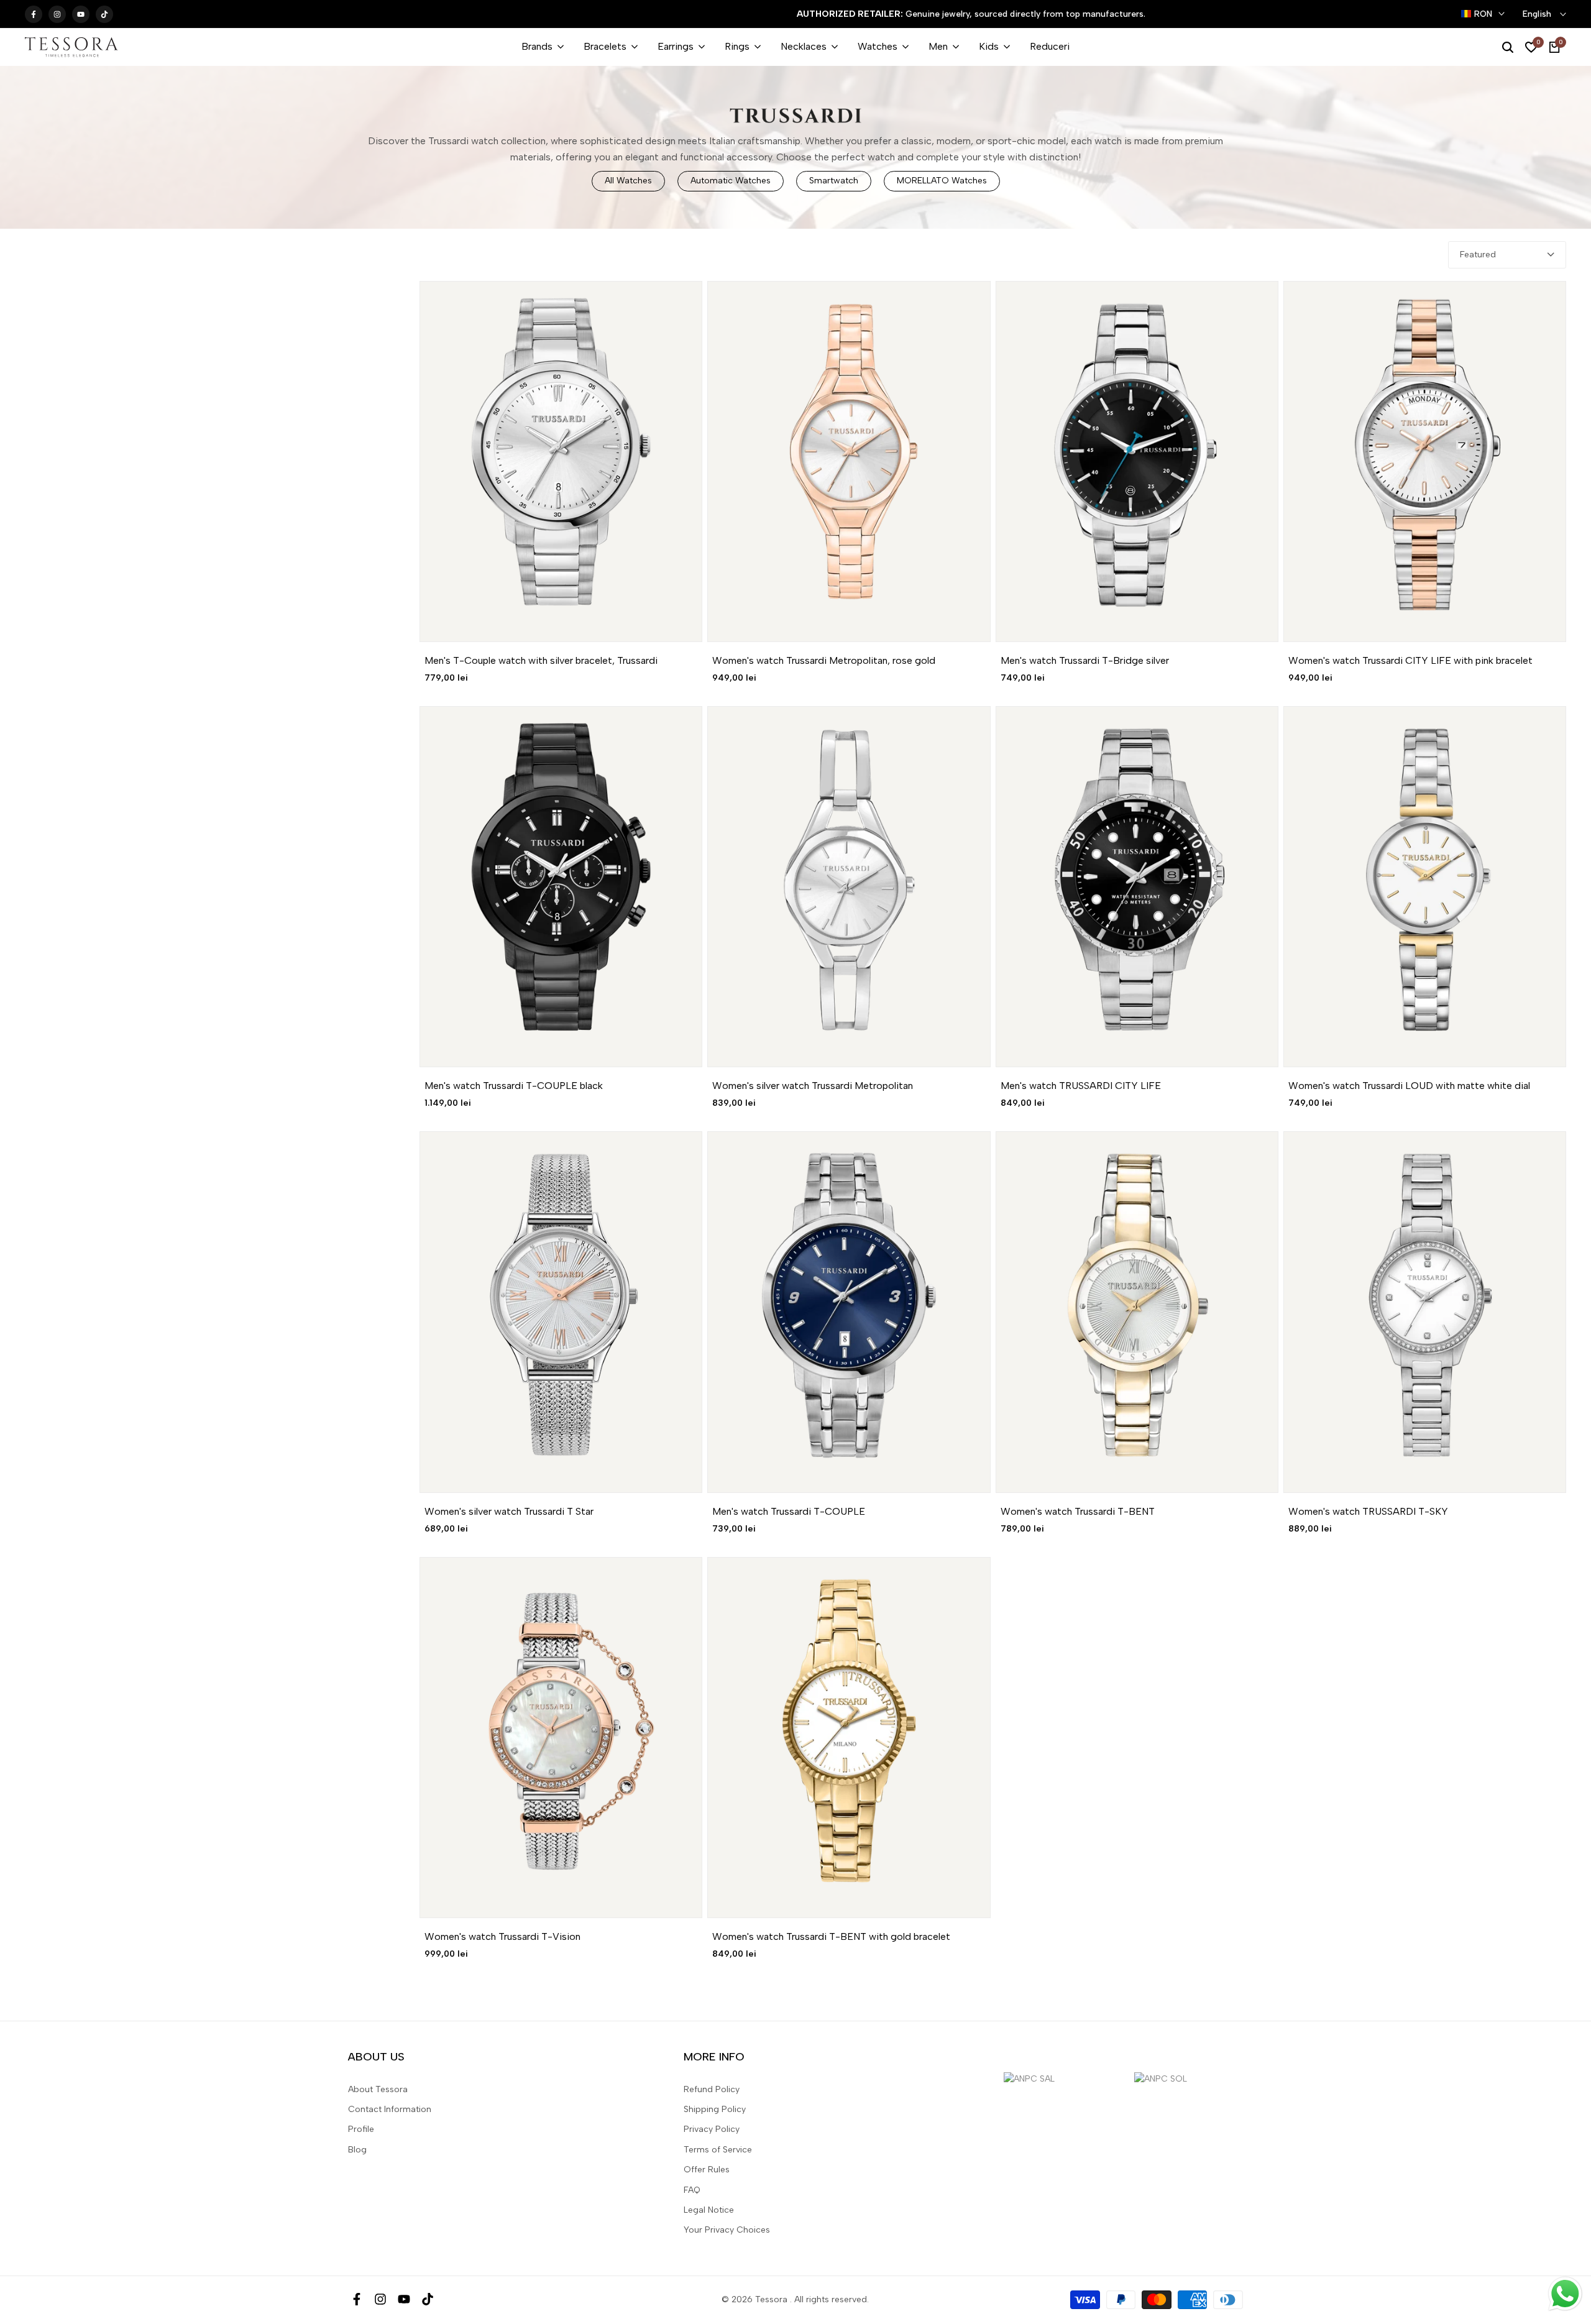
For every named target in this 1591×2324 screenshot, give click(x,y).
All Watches (628, 181)
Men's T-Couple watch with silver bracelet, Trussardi (541, 660)
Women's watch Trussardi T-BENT (1078, 1511)
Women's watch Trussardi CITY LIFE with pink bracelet (1410, 660)
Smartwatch (834, 181)
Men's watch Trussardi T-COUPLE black (514, 1086)
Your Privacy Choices (727, 2230)
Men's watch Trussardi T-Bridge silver (1085, 660)
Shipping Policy (715, 2109)
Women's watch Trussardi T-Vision (502, 1936)
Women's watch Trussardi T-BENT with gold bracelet (831, 1936)
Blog (357, 2150)
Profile (361, 2129)
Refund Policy (712, 2089)
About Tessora (378, 2089)
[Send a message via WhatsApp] (1565, 2294)
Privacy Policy (712, 2129)
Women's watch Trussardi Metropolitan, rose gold (824, 660)
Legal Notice (709, 2210)
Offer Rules (707, 2170)
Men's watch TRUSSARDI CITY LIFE (1081, 1086)
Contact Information (390, 2109)
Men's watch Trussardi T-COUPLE (789, 1511)
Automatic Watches (731, 181)
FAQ (692, 2190)
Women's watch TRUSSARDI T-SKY (1368, 1511)
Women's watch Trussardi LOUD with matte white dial (1409, 1086)
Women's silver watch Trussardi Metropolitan (813, 1086)
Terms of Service (718, 2150)
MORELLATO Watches (942, 181)
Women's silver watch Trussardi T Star (509, 1511)
